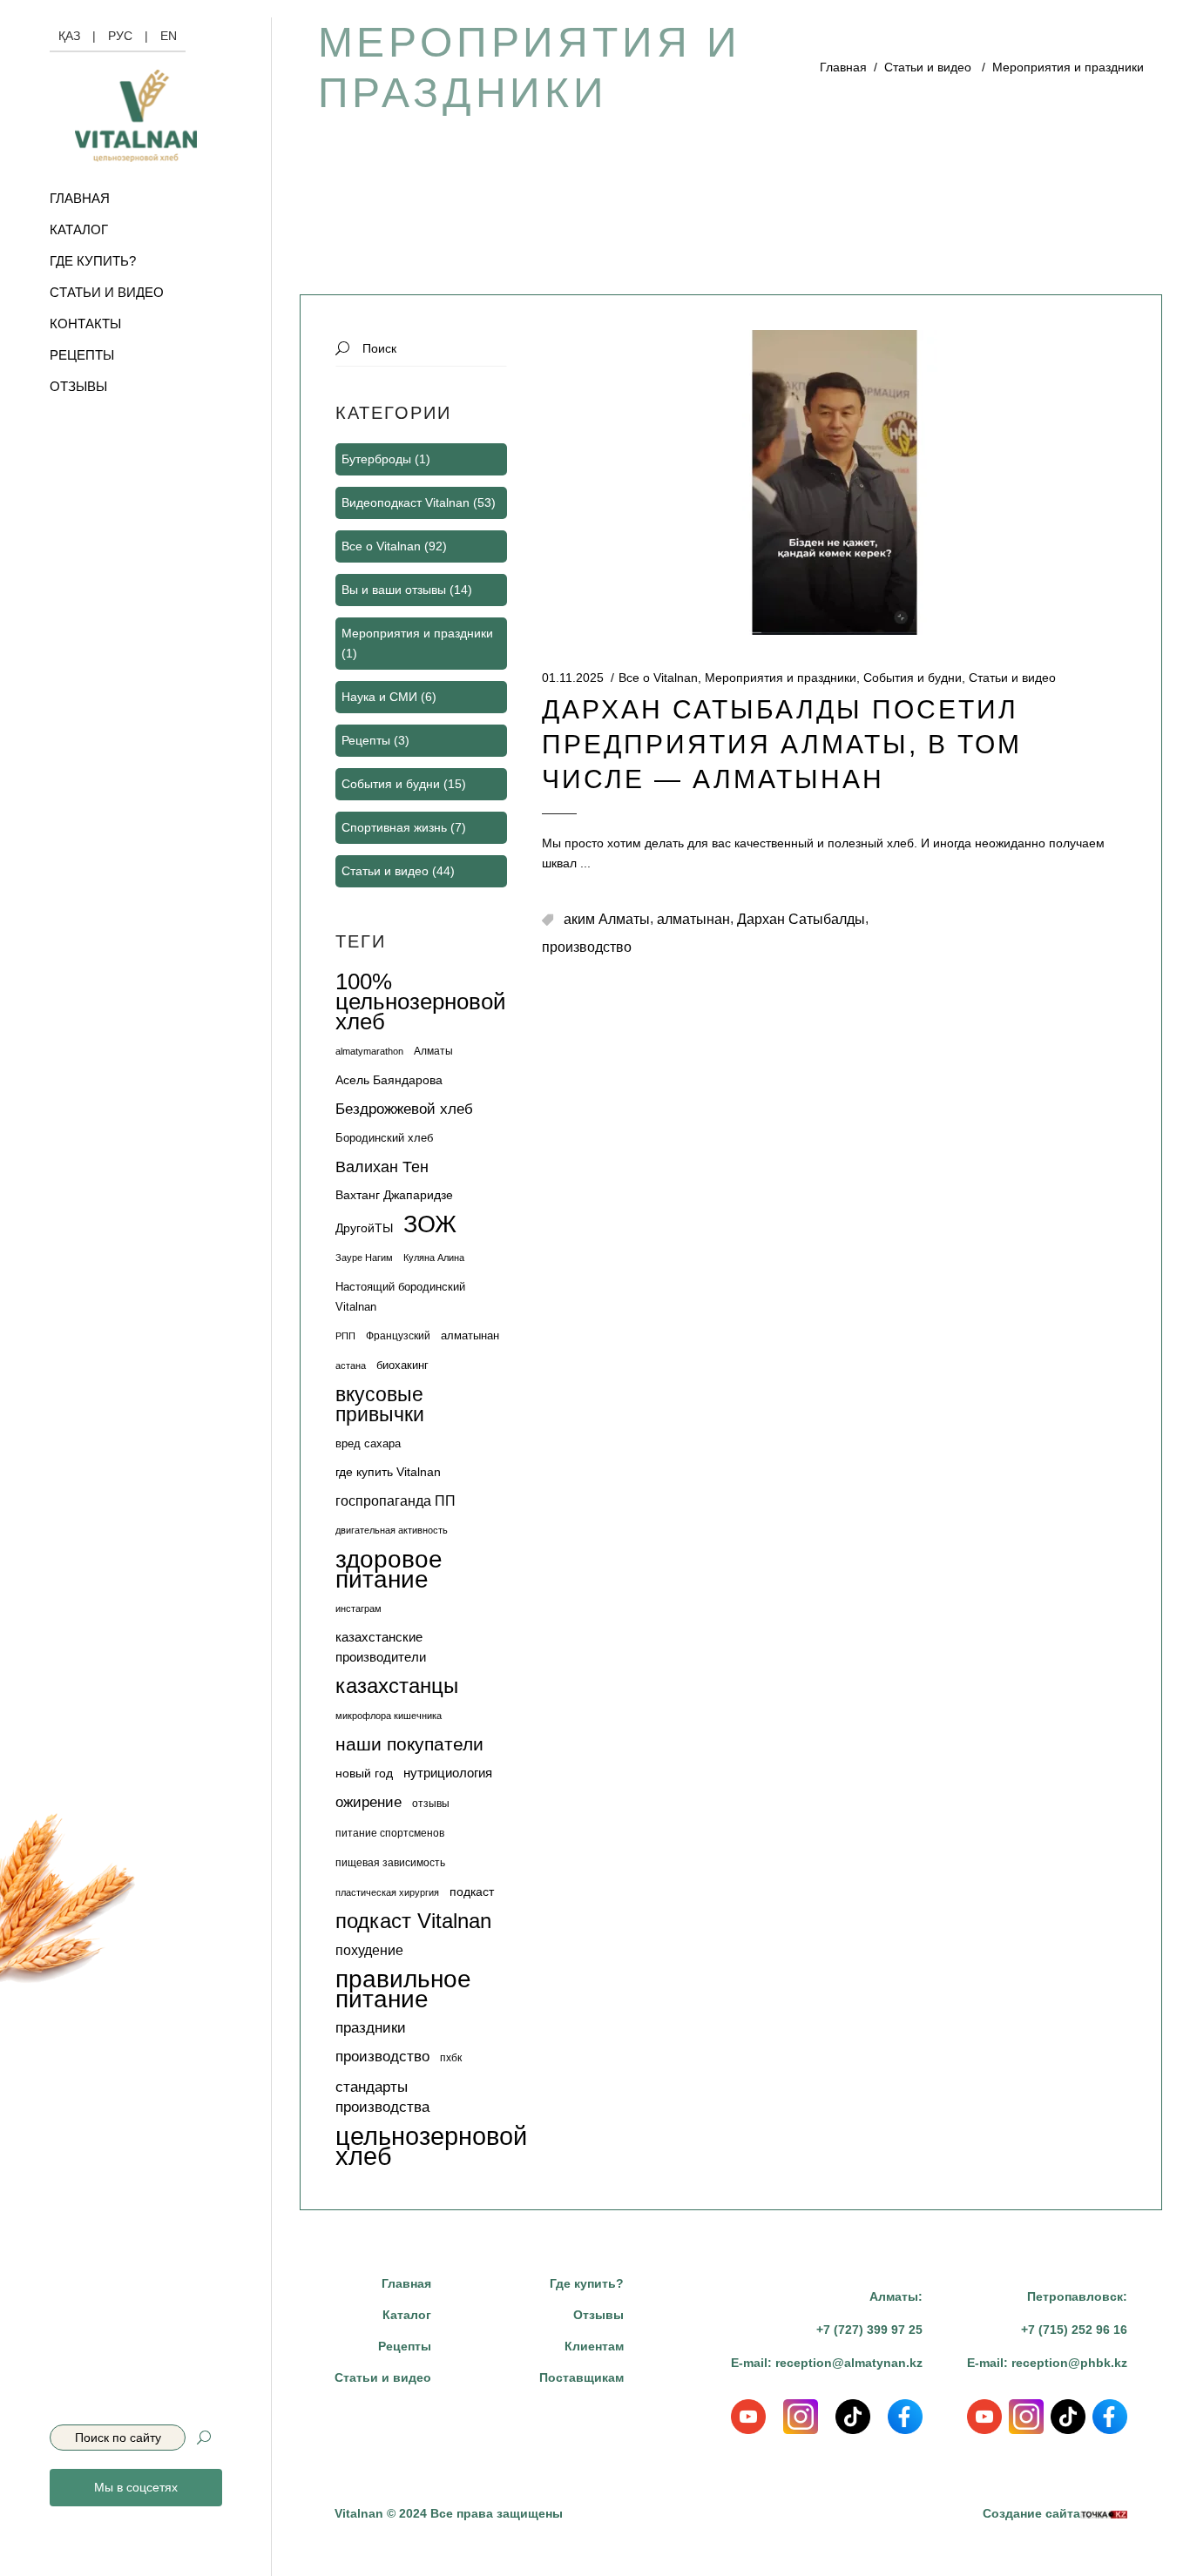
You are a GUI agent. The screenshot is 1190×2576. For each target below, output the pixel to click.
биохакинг (402, 1365)
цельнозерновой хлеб (431, 2146)
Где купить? (587, 2283)
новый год (364, 1773)
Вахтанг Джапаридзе (394, 1195)
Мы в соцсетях (136, 2487)
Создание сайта (1031, 2513)
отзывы (431, 1804)
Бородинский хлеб (384, 1138)
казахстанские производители (381, 1647)
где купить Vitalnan (388, 1472)
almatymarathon (369, 1051)
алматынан (693, 919)
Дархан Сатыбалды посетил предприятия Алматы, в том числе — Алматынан (782, 744)
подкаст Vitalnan (413, 1922)
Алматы (433, 1051)
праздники (371, 2028)
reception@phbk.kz (1069, 2363)
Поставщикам (581, 2377)
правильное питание (403, 1989)
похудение (369, 1950)
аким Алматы (607, 919)
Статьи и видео (928, 67)
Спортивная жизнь (394, 827)
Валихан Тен (382, 1167)
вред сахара (368, 1443)
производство (587, 947)
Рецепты (366, 740)
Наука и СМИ (379, 697)
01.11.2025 (573, 678)
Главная (843, 67)
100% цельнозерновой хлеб (421, 1002)
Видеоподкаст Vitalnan (406, 502)
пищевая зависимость (390, 1863)
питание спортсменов (390, 1833)
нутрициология (448, 1773)
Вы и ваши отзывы (394, 590)
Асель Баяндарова (389, 1080)
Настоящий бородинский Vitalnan (400, 1297)
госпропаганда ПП (396, 1501)
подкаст (472, 1892)
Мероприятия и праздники (781, 678)
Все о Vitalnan (658, 678)
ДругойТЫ (364, 1228)
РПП (345, 1336)
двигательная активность (392, 1530)
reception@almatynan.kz (849, 2363)
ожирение (368, 1802)
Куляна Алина (434, 1258)
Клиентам (594, 2346)
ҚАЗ (69, 36)
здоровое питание (389, 1569)
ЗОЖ (430, 1224)
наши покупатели (409, 1745)
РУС (120, 36)
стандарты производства (382, 2097)
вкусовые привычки (380, 1405)
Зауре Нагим (364, 1258)
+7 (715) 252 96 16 (1074, 2330)
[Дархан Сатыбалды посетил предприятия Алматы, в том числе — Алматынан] (835, 482)
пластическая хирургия (387, 1892)
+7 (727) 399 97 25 (869, 2330)
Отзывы (598, 2315)
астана (351, 1366)
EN (169, 36)
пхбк (451, 2058)
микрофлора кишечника (389, 1716)
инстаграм (358, 1608)
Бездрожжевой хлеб (404, 1109)
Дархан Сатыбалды (801, 919)
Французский (398, 1336)
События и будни (913, 678)
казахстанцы (397, 1686)
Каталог (407, 2315)
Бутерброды (376, 459)
